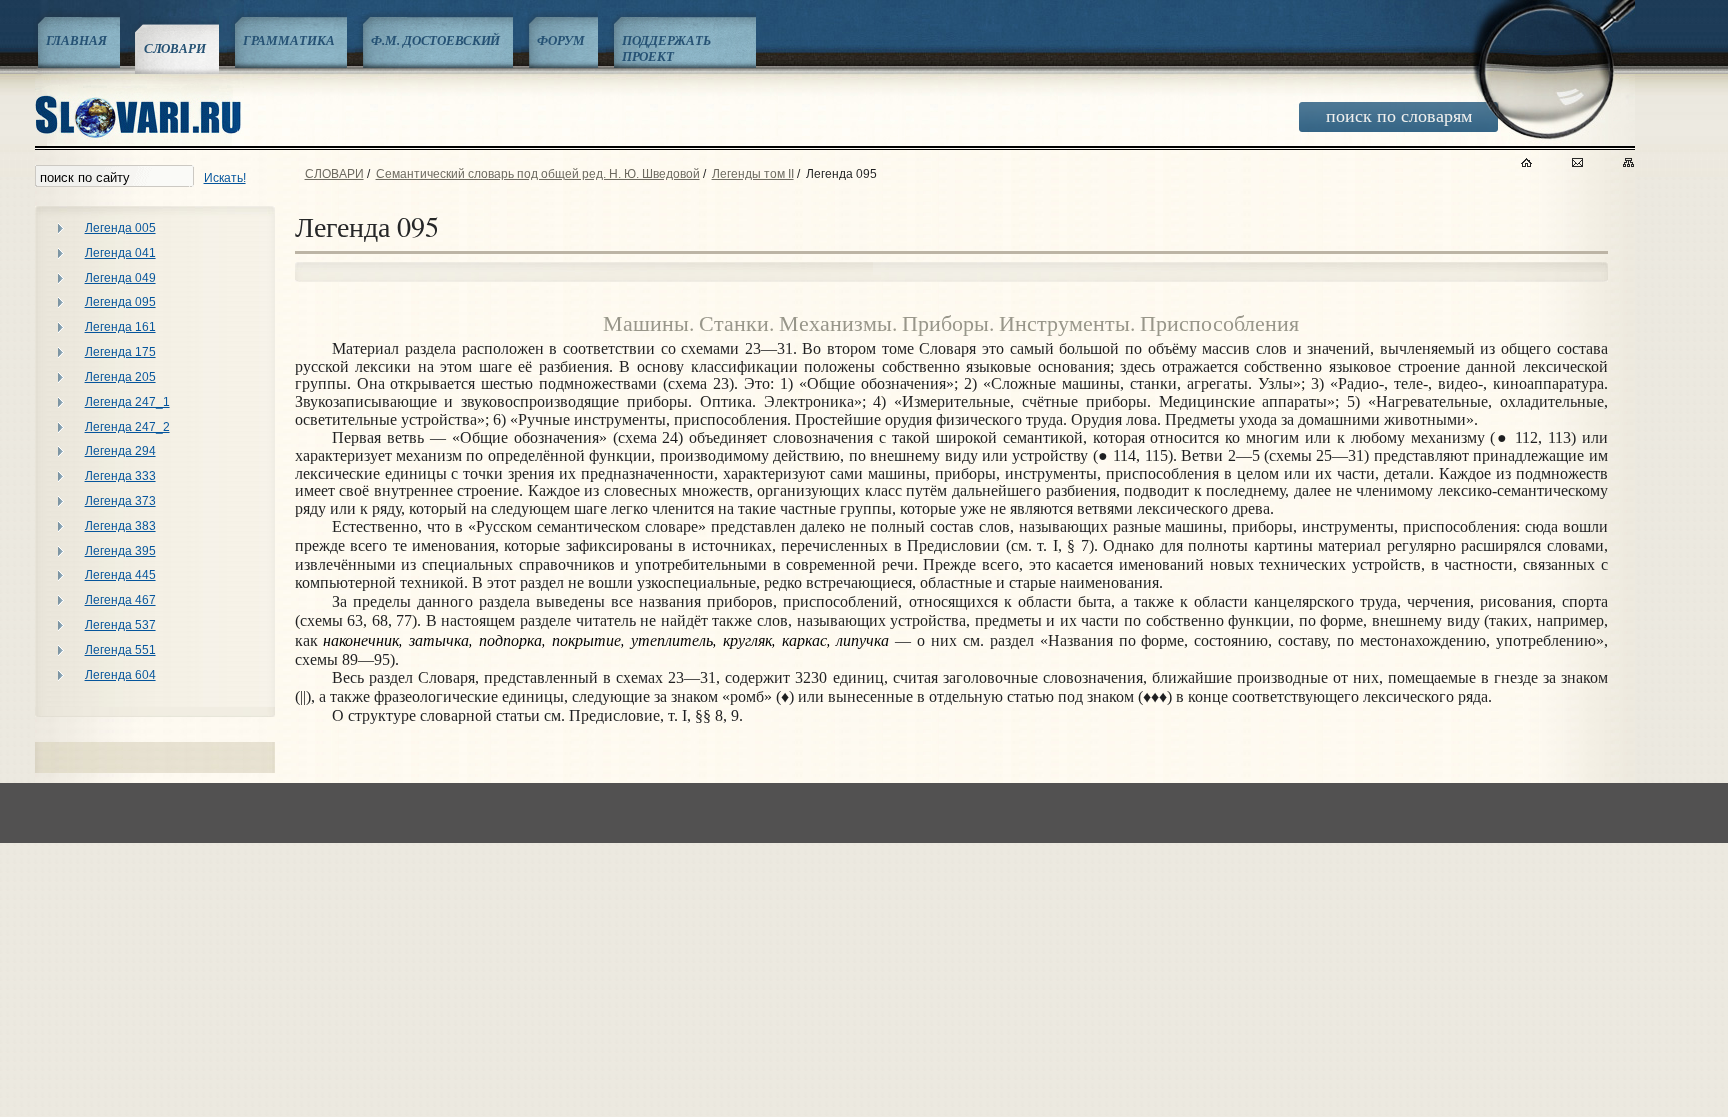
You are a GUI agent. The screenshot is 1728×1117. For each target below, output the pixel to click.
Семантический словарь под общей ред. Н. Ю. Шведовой (538, 174)
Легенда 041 (120, 253)
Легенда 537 (120, 625)
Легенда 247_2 (127, 427)
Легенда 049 (120, 278)
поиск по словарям (1399, 115)
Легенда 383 (120, 526)
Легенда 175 (120, 352)
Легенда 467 (120, 600)
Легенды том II (753, 174)
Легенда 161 (120, 327)
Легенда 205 (120, 377)
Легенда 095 (120, 302)
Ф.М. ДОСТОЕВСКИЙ (435, 40)
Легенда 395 (120, 551)
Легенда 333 (120, 476)
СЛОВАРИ (175, 48)
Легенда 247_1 (127, 402)
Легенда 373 (120, 501)
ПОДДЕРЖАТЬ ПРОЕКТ (666, 48)
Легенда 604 (120, 675)
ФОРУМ (560, 40)
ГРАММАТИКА (289, 40)
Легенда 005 (120, 228)
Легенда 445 (120, 575)
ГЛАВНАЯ (76, 40)
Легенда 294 (120, 451)
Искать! (225, 178)
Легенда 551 (120, 650)
